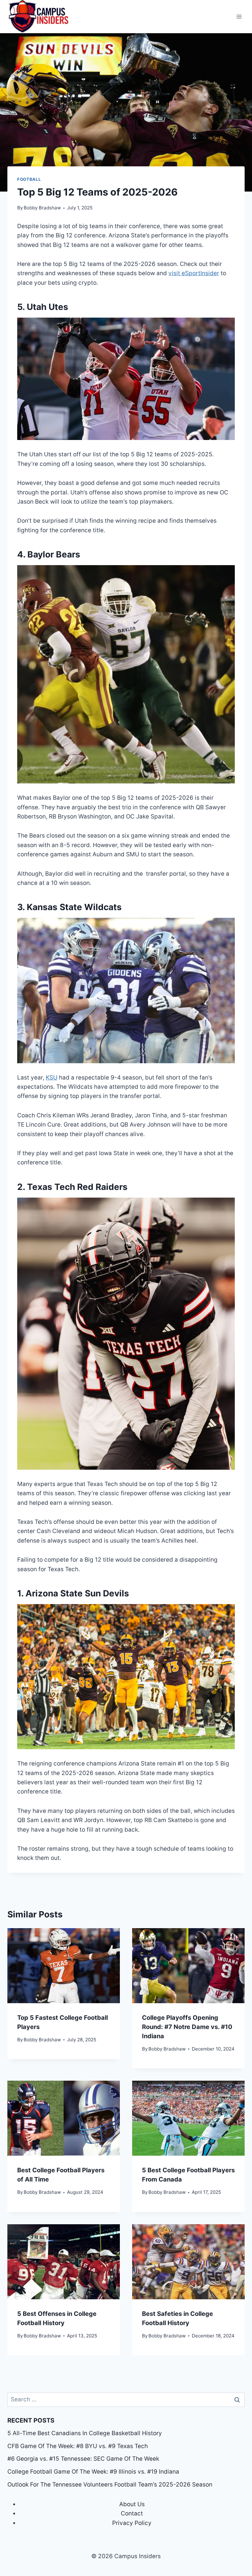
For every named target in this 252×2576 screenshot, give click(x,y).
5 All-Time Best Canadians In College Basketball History (85, 2433)
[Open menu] (239, 17)
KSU (52, 1078)
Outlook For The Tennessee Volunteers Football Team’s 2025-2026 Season (111, 2485)
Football (29, 179)
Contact (132, 2513)
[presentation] (64, 1966)
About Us (132, 2504)
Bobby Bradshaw (42, 208)
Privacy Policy (132, 2523)
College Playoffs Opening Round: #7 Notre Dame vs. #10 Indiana (187, 2027)
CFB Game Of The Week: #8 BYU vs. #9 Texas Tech (78, 2446)
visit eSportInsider (194, 273)
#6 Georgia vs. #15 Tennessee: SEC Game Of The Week (83, 2459)
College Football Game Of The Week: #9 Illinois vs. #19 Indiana (93, 2472)
